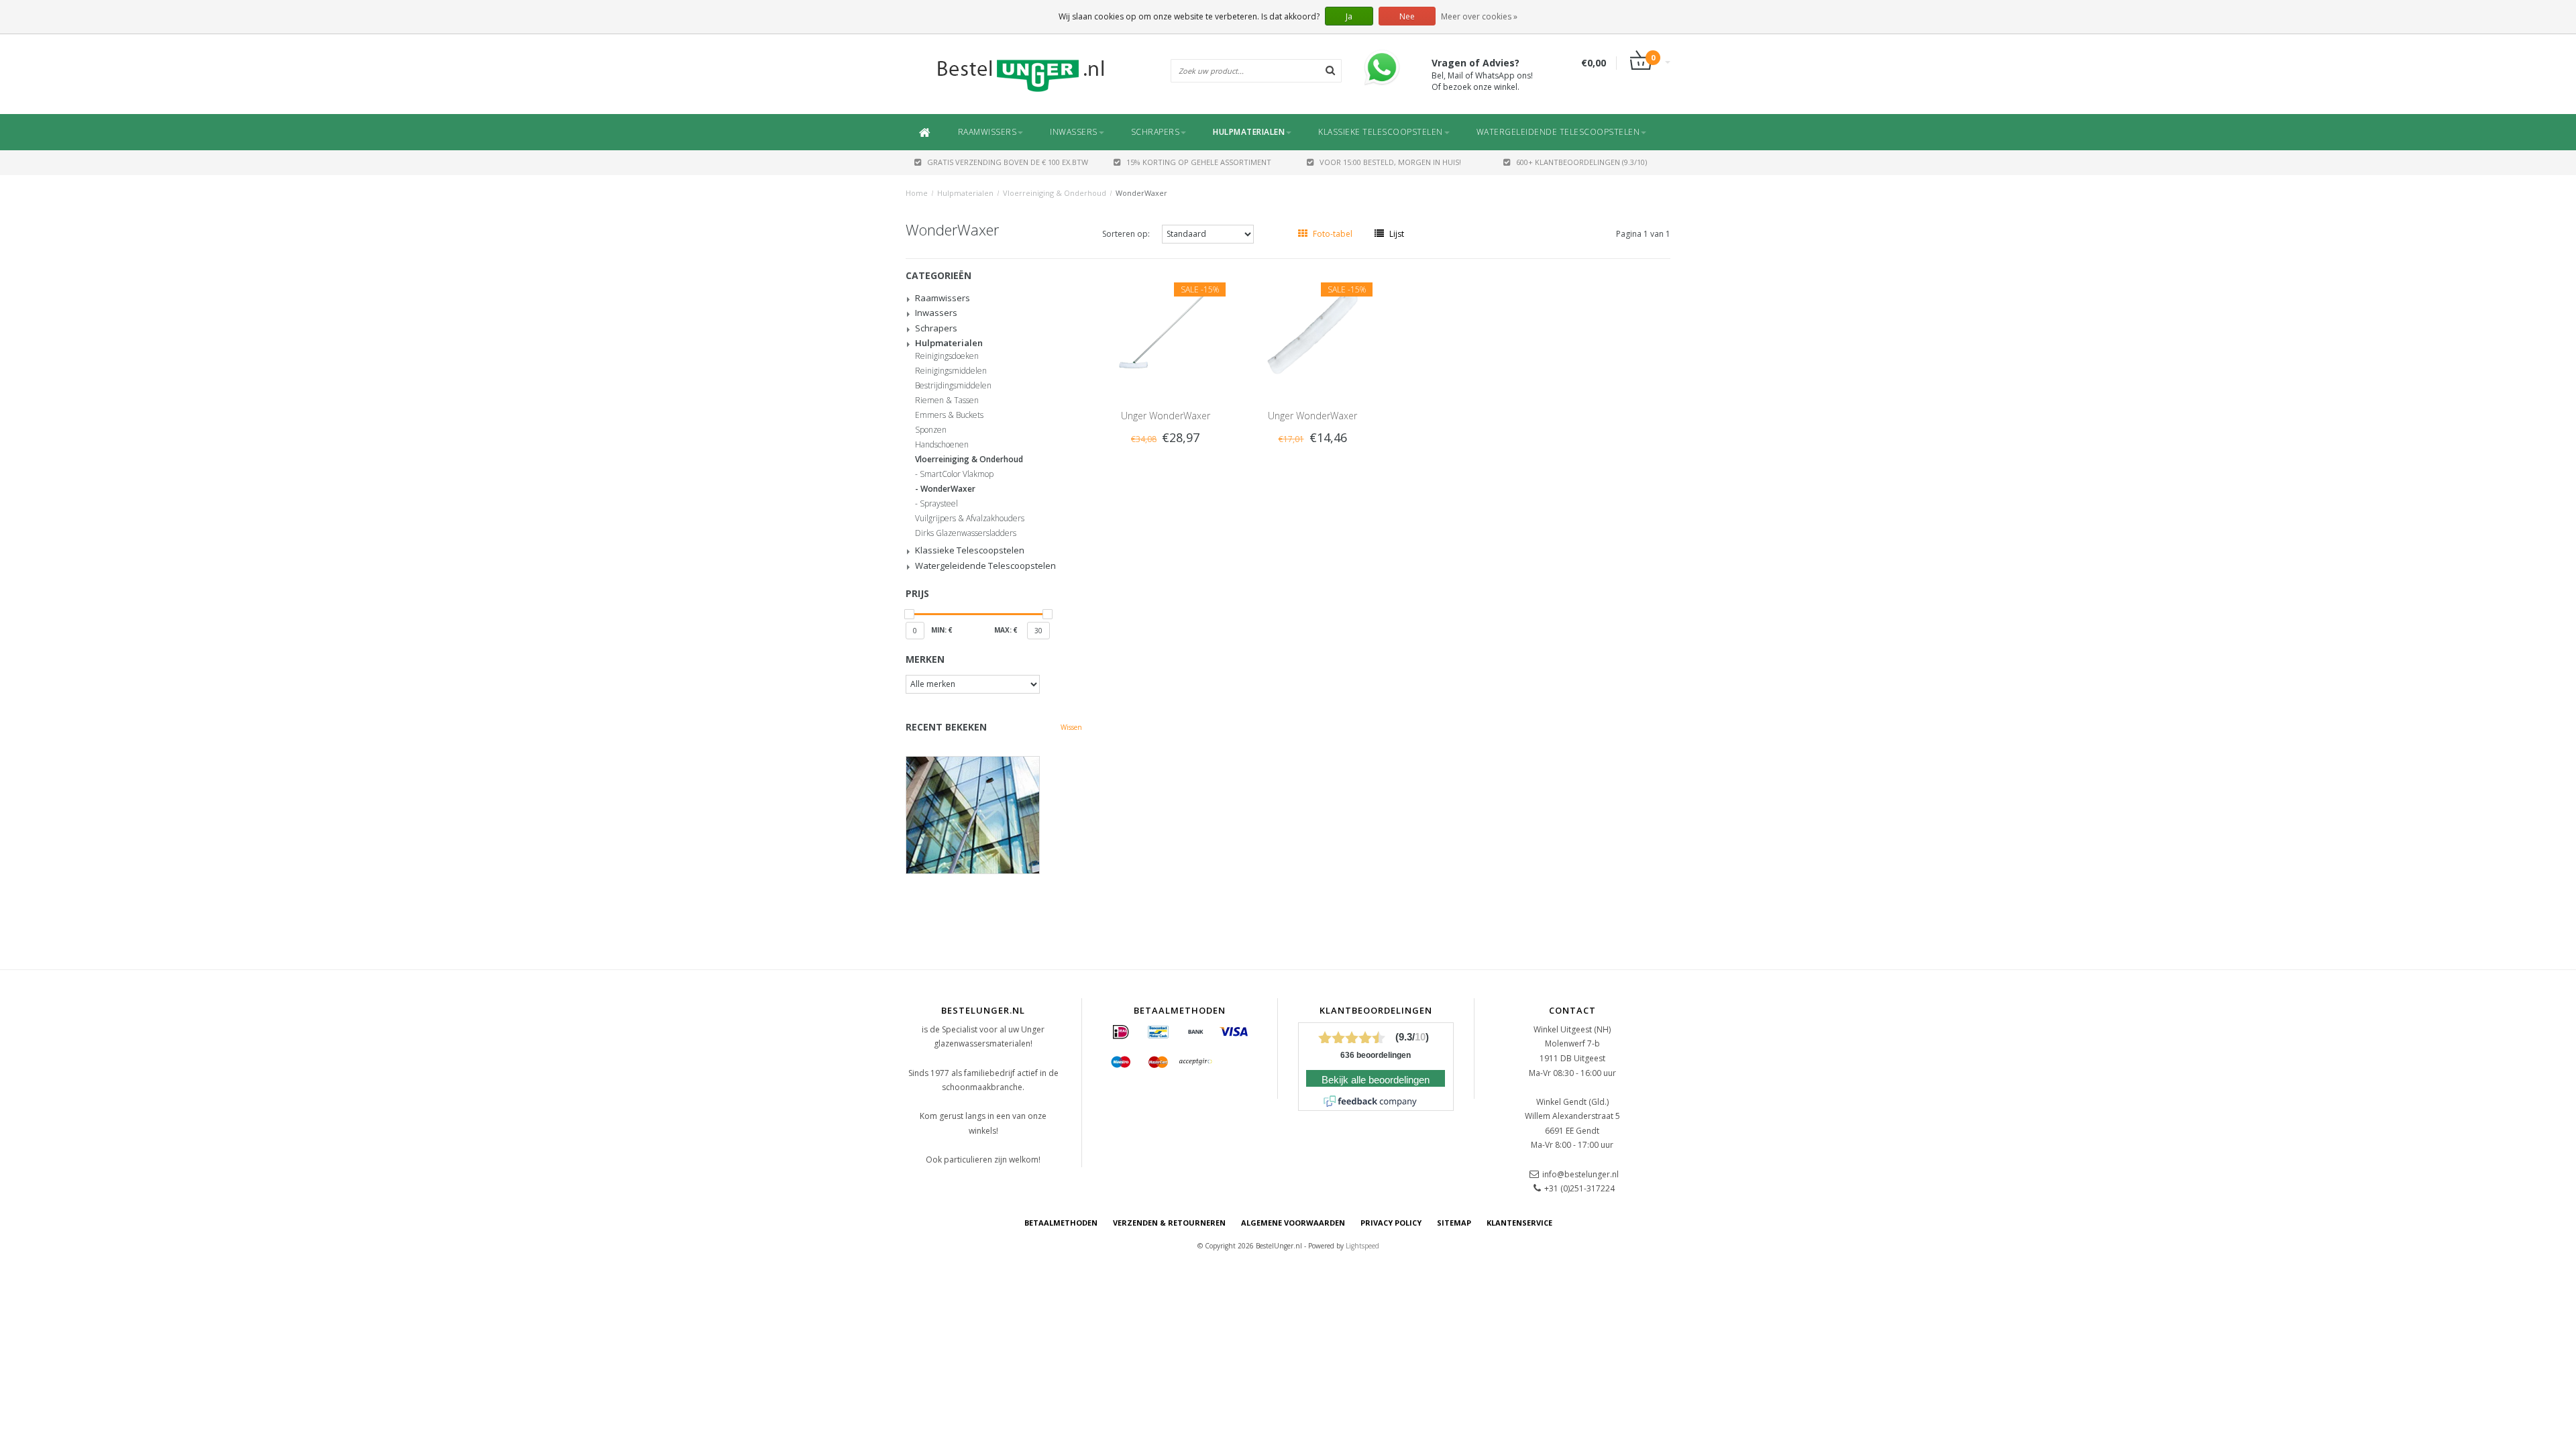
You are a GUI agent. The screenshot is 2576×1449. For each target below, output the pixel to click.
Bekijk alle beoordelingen (1376, 1080)
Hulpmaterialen (1249, 132)
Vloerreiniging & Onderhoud (1055, 193)
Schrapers (1156, 132)
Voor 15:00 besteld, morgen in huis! (1390, 162)
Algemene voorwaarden (1293, 1223)
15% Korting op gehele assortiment (1199, 162)
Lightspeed (1362, 1246)
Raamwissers (987, 132)
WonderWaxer (1141, 193)
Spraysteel (939, 504)
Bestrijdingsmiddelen (953, 386)
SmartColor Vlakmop (957, 474)
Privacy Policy (1391, 1223)
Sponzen (931, 430)
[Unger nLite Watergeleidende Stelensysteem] (994, 815)
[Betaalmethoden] (1121, 1032)
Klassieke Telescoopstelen (1381, 132)
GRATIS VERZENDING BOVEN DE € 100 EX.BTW (1008, 162)
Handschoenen (942, 445)
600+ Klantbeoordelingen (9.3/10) (1581, 162)
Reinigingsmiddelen (951, 371)
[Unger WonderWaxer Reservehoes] (1313, 330)
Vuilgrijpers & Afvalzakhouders (970, 519)
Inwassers (1074, 132)
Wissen (1071, 727)
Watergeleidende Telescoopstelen (1558, 132)
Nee (1407, 16)
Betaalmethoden (1061, 1223)
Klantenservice (1519, 1223)
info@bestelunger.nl (1580, 1174)
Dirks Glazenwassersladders (966, 533)
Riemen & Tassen (947, 400)
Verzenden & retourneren (1169, 1223)
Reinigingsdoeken (947, 356)
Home (917, 193)
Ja (1349, 16)
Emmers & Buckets (949, 415)
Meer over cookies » (1479, 16)
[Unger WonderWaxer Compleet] (1165, 330)
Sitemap (1454, 1223)
